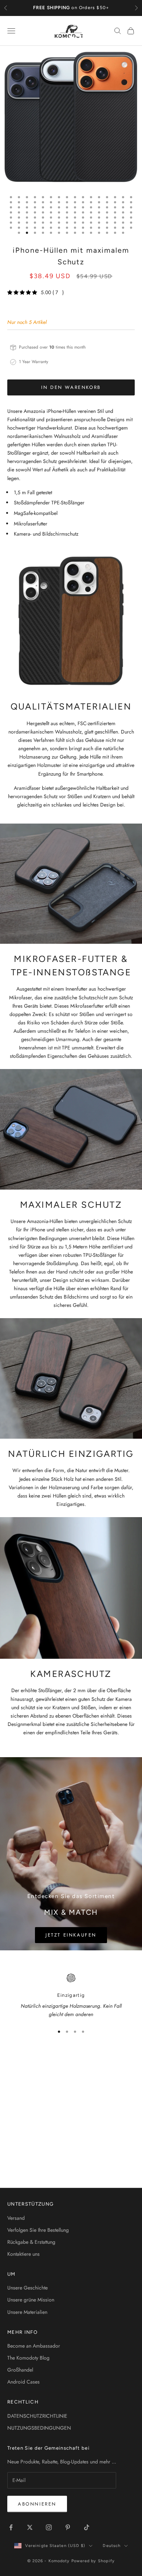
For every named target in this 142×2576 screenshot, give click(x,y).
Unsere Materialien (27, 2312)
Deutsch (112, 2546)
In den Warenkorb (71, 387)
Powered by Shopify (93, 2561)
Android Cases (23, 2382)
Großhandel (20, 2370)
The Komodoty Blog (28, 2358)
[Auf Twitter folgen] (30, 2527)
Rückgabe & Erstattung (31, 2242)
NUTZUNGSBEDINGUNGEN (39, 2428)
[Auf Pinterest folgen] (68, 2527)
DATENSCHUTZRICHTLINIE (37, 2416)
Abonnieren (37, 2504)
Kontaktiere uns (23, 2254)
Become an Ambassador (34, 2346)
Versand (16, 2218)
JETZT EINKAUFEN (71, 1935)
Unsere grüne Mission (31, 2300)
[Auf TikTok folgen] (87, 2527)
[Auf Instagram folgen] (49, 2527)
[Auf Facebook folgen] (11, 2527)
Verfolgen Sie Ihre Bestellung (38, 2230)
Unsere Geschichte (27, 2288)
